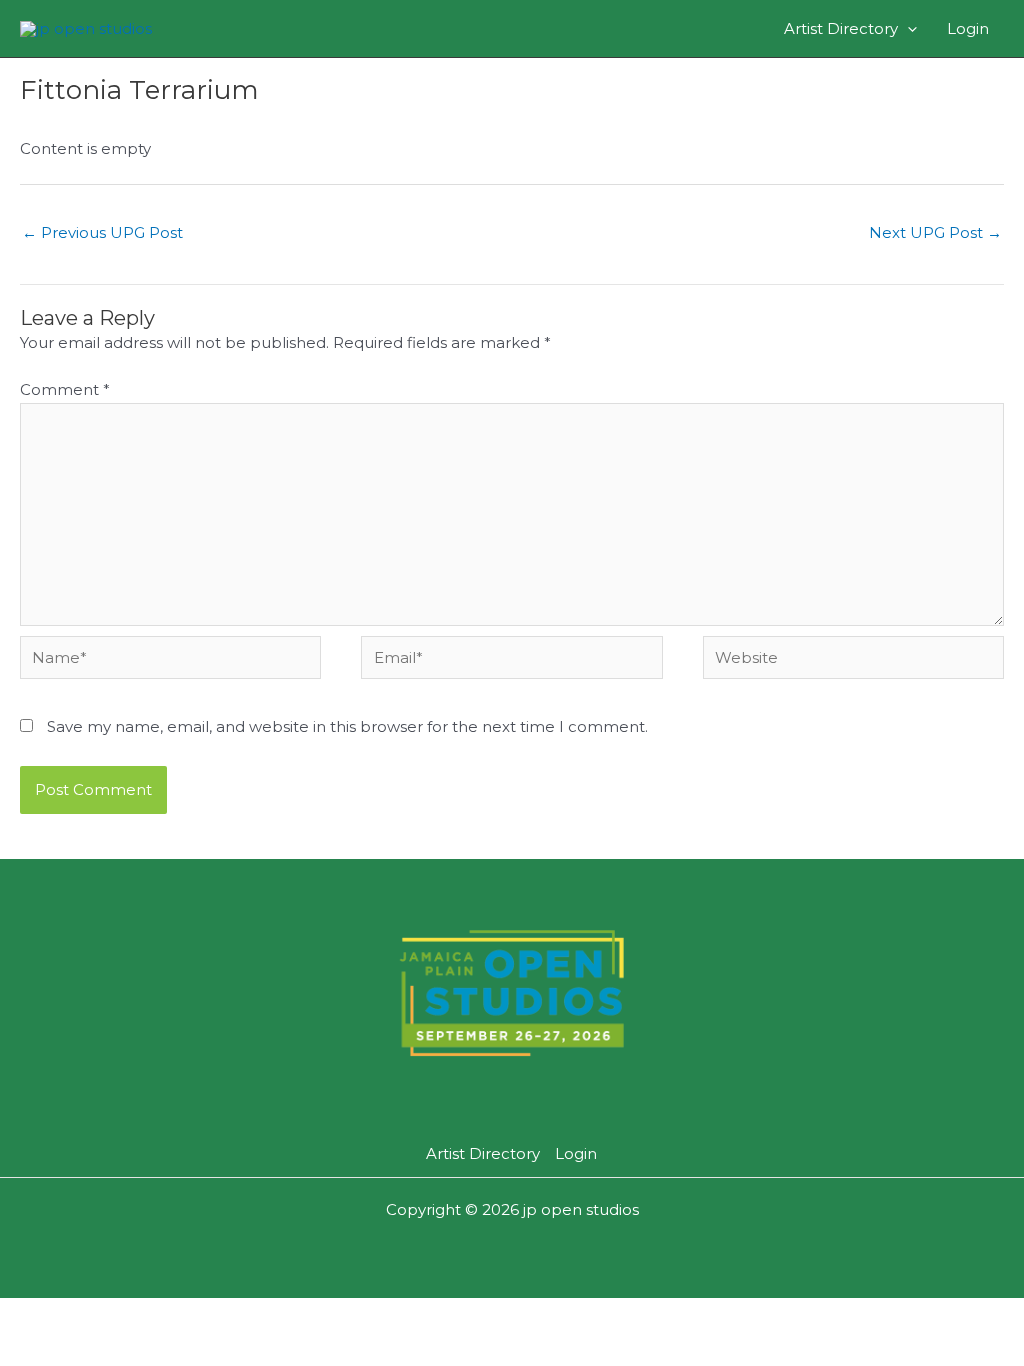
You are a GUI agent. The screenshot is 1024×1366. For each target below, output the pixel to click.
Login (968, 28)
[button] (907, 28)
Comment (65, 389)
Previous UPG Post (102, 232)
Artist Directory (841, 28)
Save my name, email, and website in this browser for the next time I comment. (347, 726)
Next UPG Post (935, 232)
